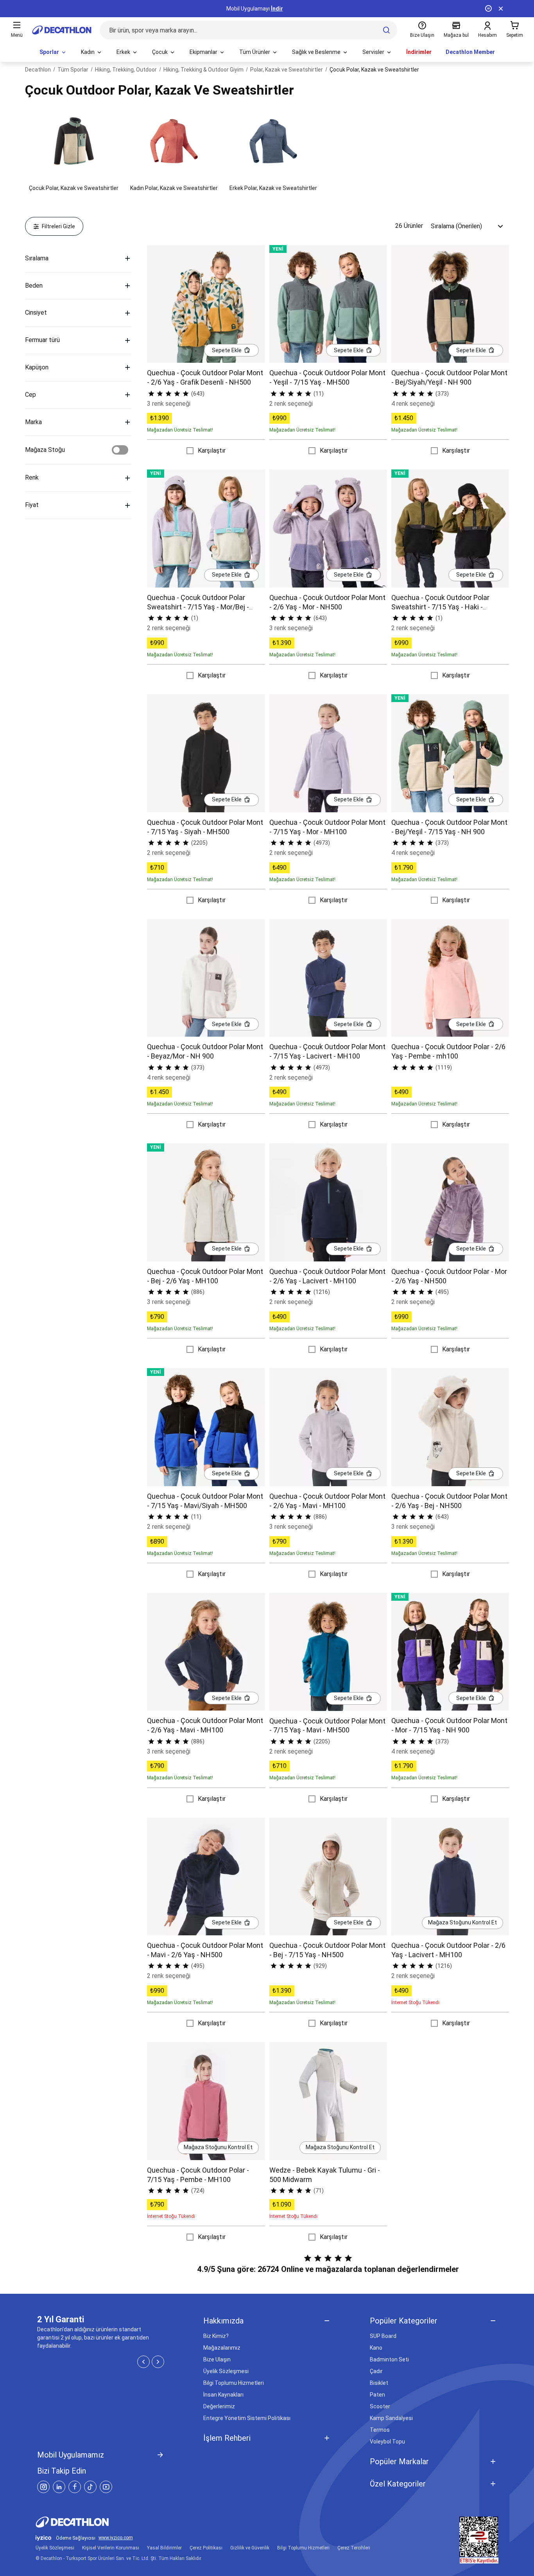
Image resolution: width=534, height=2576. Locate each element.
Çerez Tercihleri (354, 2548)
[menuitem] (53, 52)
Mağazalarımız (222, 2348)
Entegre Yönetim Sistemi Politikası (247, 2418)
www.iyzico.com (116, 2538)
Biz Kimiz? (216, 2336)
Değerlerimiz (219, 2406)
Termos (380, 2430)
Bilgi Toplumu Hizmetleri (234, 2383)
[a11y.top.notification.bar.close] (501, 9)
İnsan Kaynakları (223, 2395)
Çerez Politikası (206, 2548)
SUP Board (383, 2336)
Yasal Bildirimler (164, 2548)
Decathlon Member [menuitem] (470, 52)
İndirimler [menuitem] (419, 52)
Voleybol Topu (387, 2442)
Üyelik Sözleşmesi (226, 2371)
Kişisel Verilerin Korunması (111, 2548)
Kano (376, 2348)
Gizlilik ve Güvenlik (250, 2548)
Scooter (380, 2406)
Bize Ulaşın (217, 2359)
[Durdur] (488, 9)
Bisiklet (379, 2383)
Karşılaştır (212, 451)
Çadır (376, 2371)
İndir (277, 9)
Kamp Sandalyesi (391, 2418)
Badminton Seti (389, 2359)
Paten (377, 2395)
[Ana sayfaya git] (62, 30)
